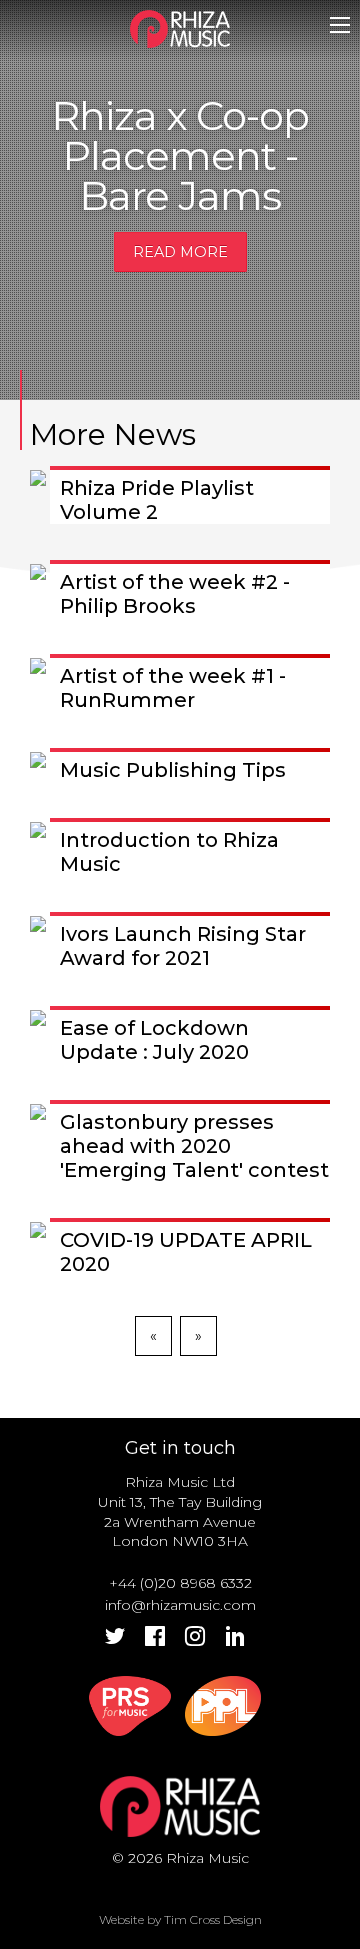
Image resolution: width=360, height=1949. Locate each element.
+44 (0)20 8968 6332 (180, 1583)
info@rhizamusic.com (180, 1605)
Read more (180, 252)
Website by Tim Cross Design (180, 1919)
